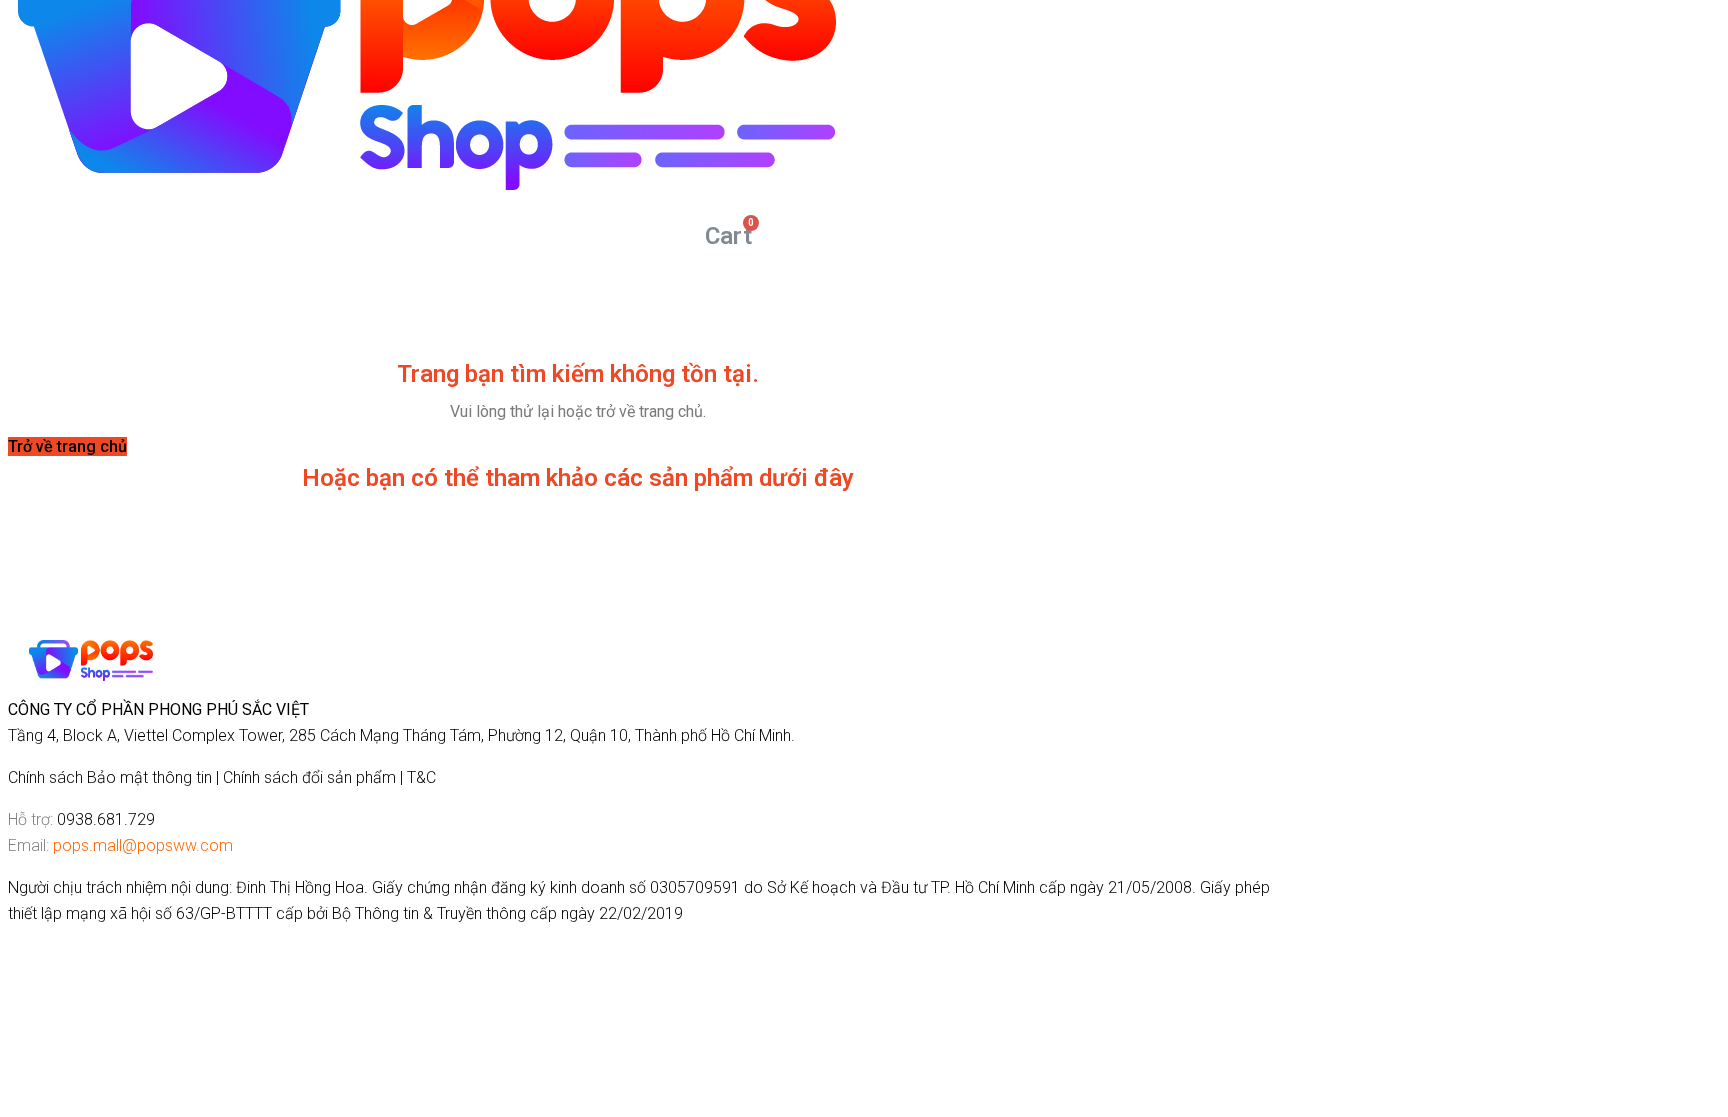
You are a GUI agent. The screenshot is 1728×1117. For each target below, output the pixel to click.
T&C (421, 777)
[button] (67, 446)
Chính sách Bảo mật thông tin (110, 777)
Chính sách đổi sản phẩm (309, 777)
